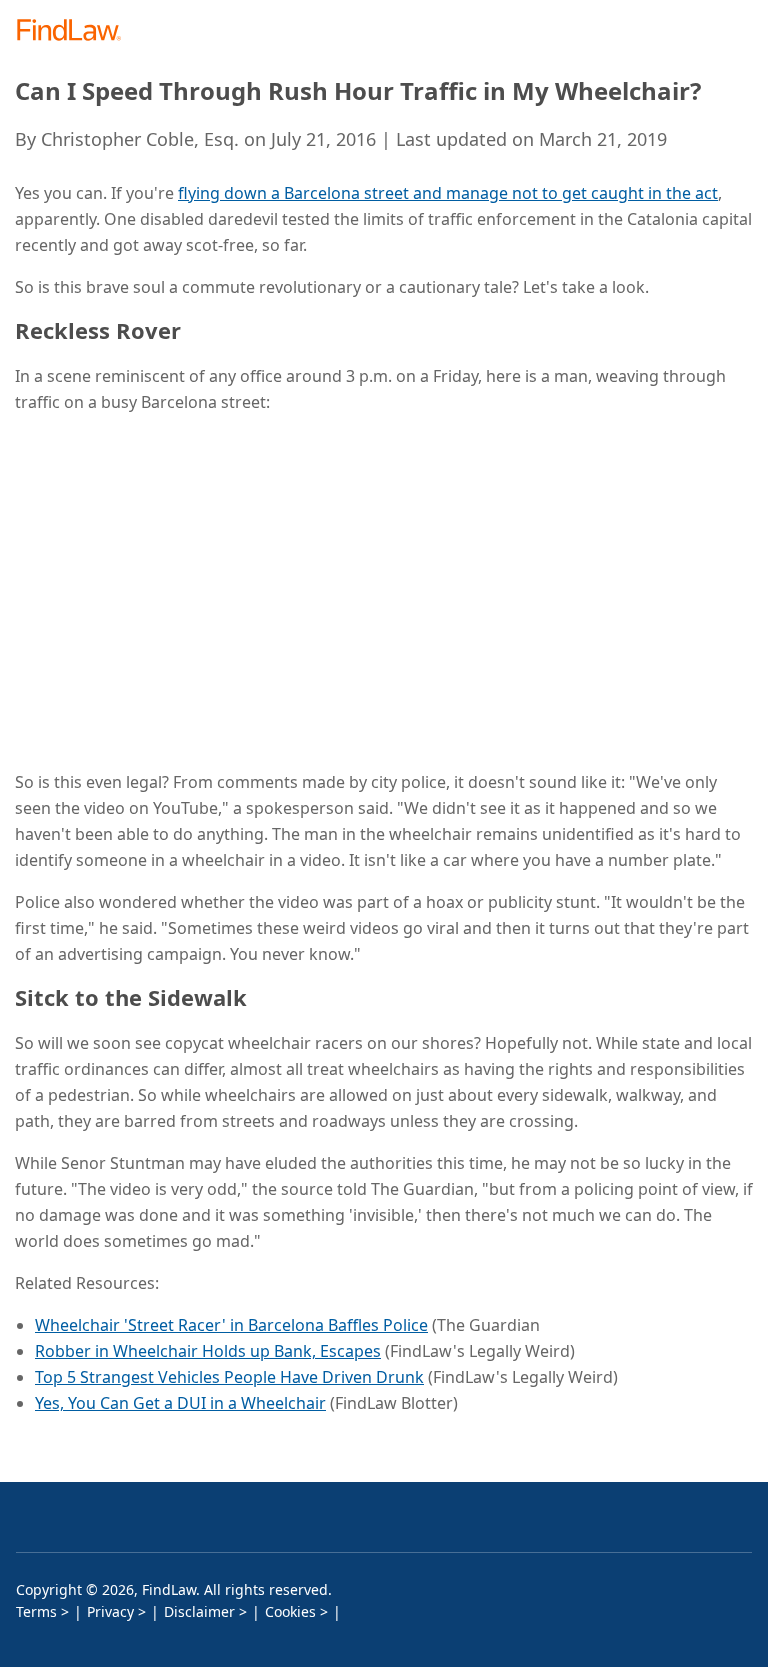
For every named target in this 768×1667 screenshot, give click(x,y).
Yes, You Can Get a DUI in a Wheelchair (180, 1403)
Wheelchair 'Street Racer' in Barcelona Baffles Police (231, 1325)
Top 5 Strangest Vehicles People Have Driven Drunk (229, 1377)
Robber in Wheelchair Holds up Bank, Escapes (208, 1351)
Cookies (290, 1611)
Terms (36, 1611)
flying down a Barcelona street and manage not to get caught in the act (448, 193)
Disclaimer (199, 1611)
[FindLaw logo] (75, 31)
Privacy (110, 1611)
